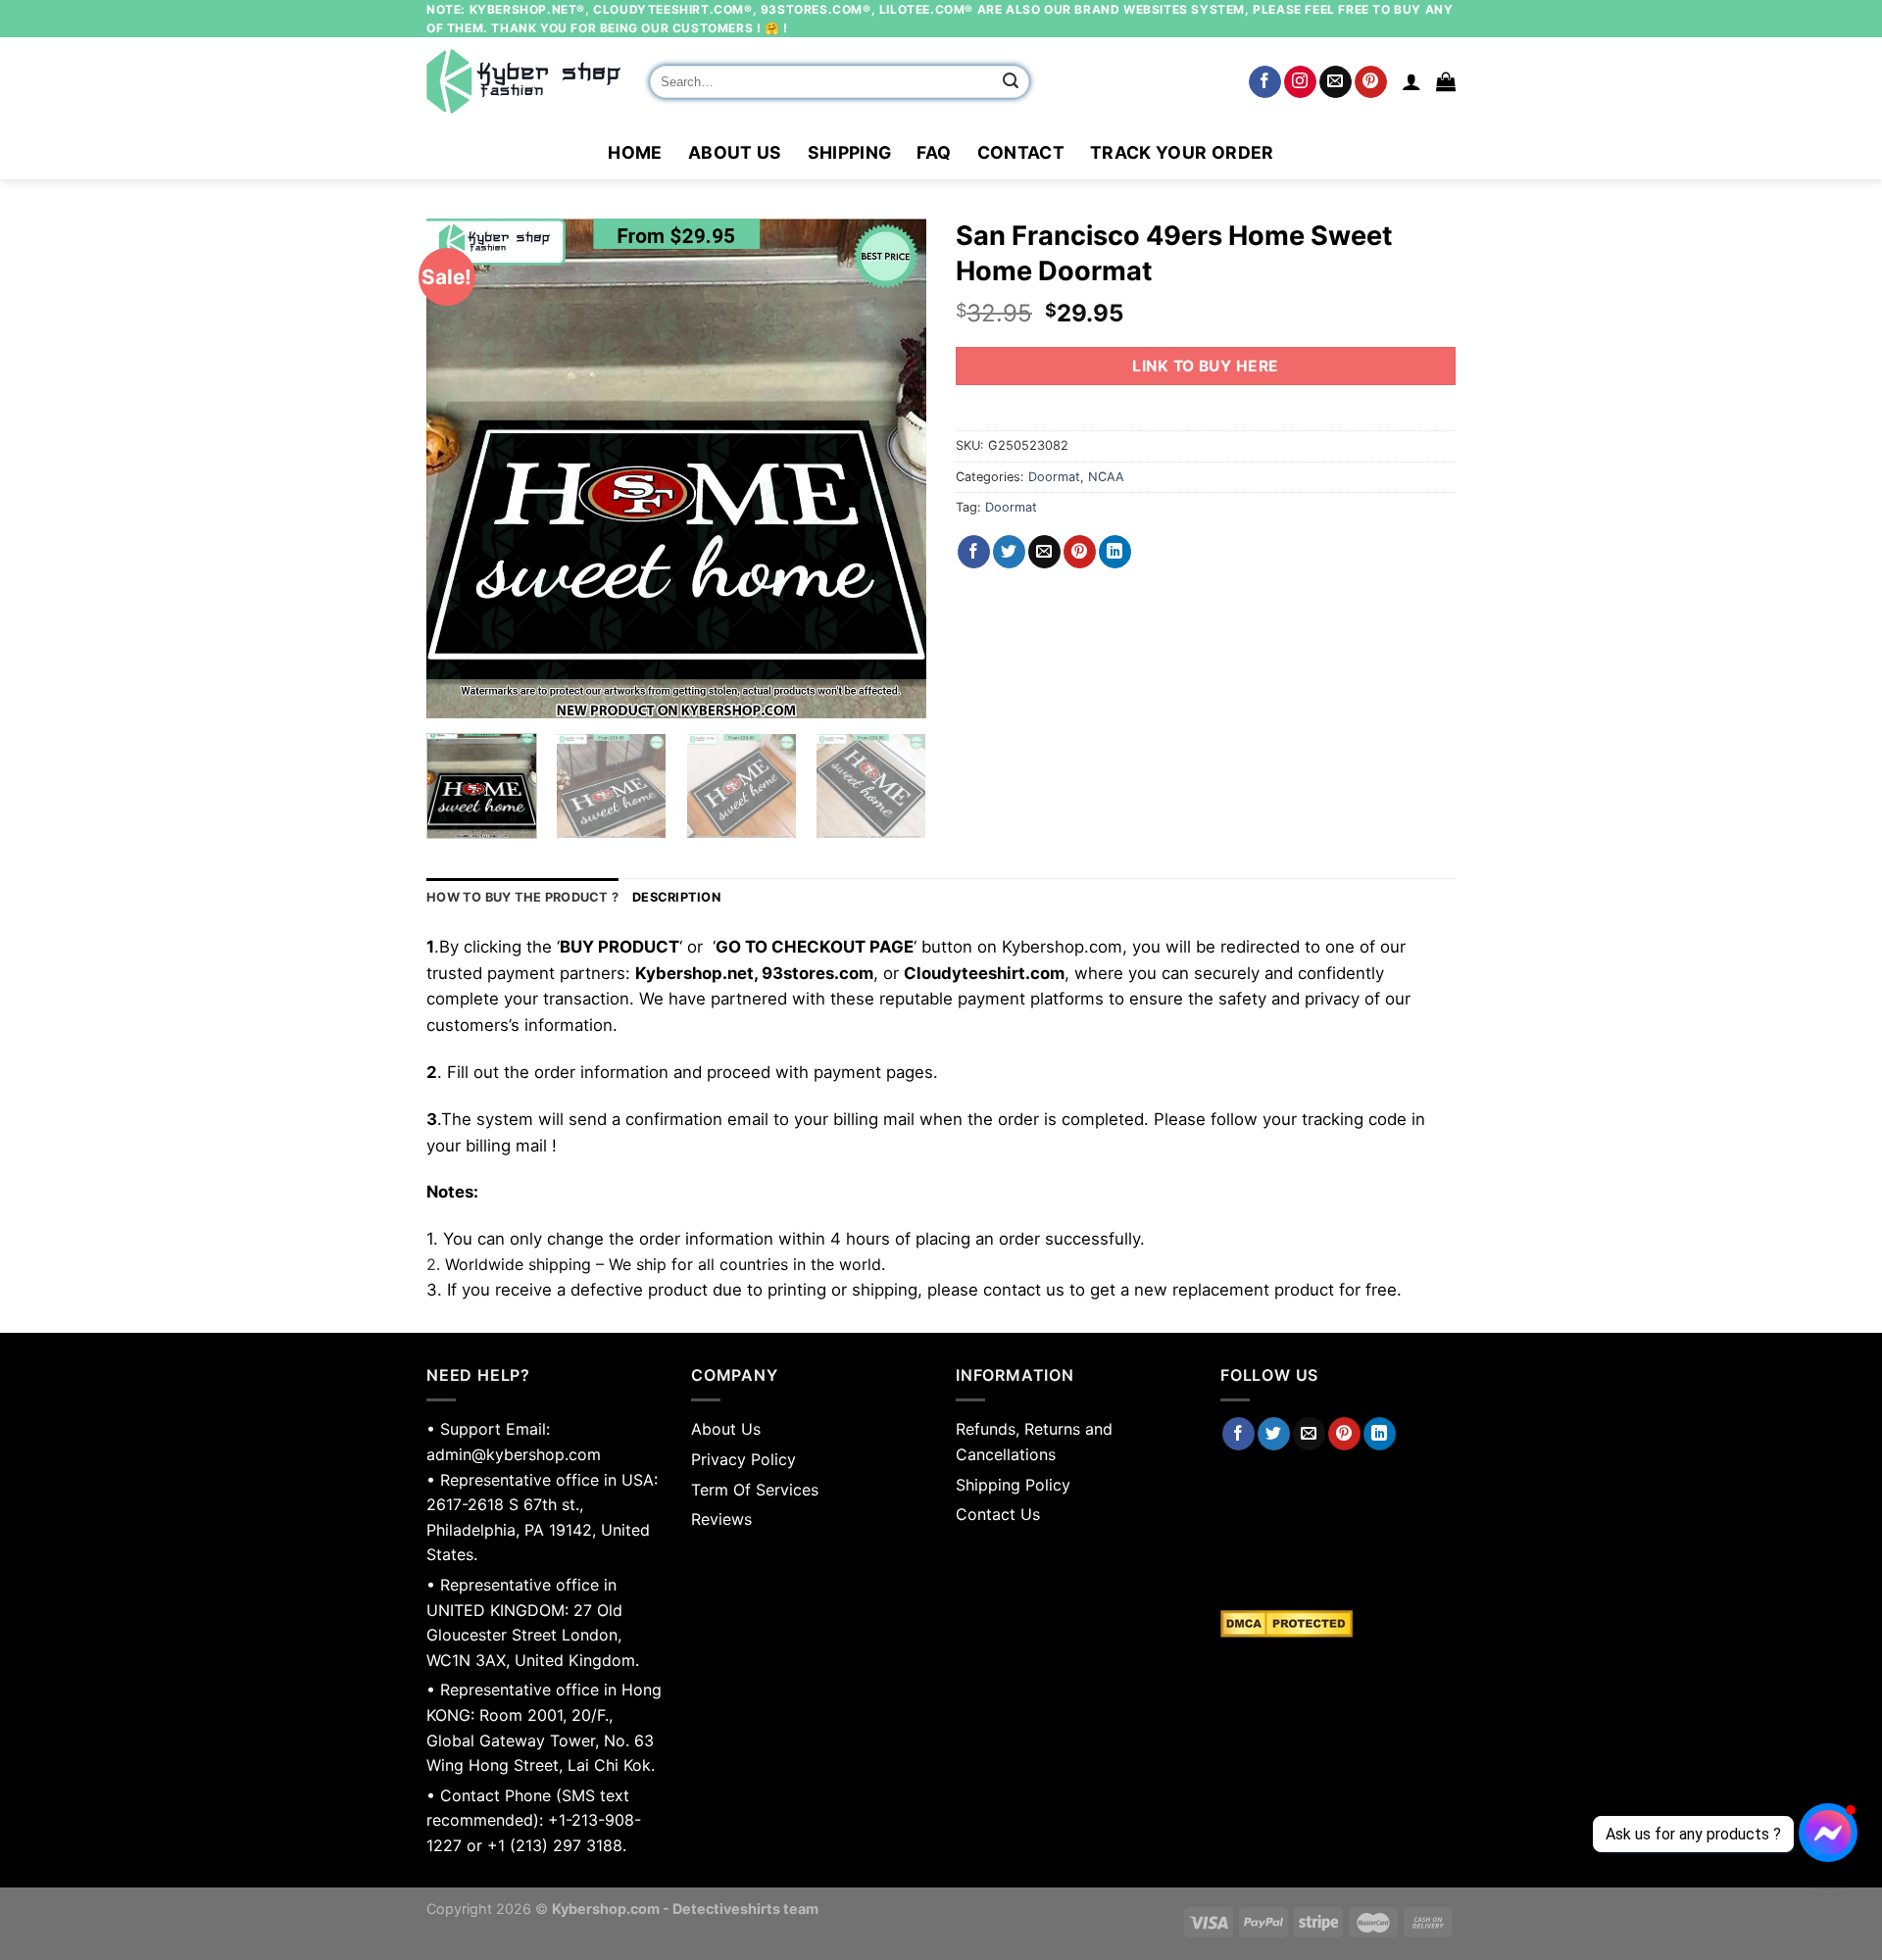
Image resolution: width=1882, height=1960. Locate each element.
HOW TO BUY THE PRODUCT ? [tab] (522, 897)
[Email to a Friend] (1044, 552)
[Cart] (1446, 81)
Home (635, 152)
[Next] (892, 468)
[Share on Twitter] (1009, 552)
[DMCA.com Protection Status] (1338, 1624)
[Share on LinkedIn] (1115, 552)
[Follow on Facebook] (1265, 82)
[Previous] (461, 468)
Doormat (1054, 477)
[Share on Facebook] (974, 552)
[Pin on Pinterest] (1080, 552)
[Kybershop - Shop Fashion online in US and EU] (523, 81)
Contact (1021, 152)
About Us (735, 152)
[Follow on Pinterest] (1371, 82)
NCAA (1106, 477)
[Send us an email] (1336, 82)
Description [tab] (676, 897)
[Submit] (1012, 82)
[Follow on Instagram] (1300, 82)
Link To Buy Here (1205, 366)
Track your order (1182, 152)
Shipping (850, 152)
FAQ (934, 152)
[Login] (1411, 81)
